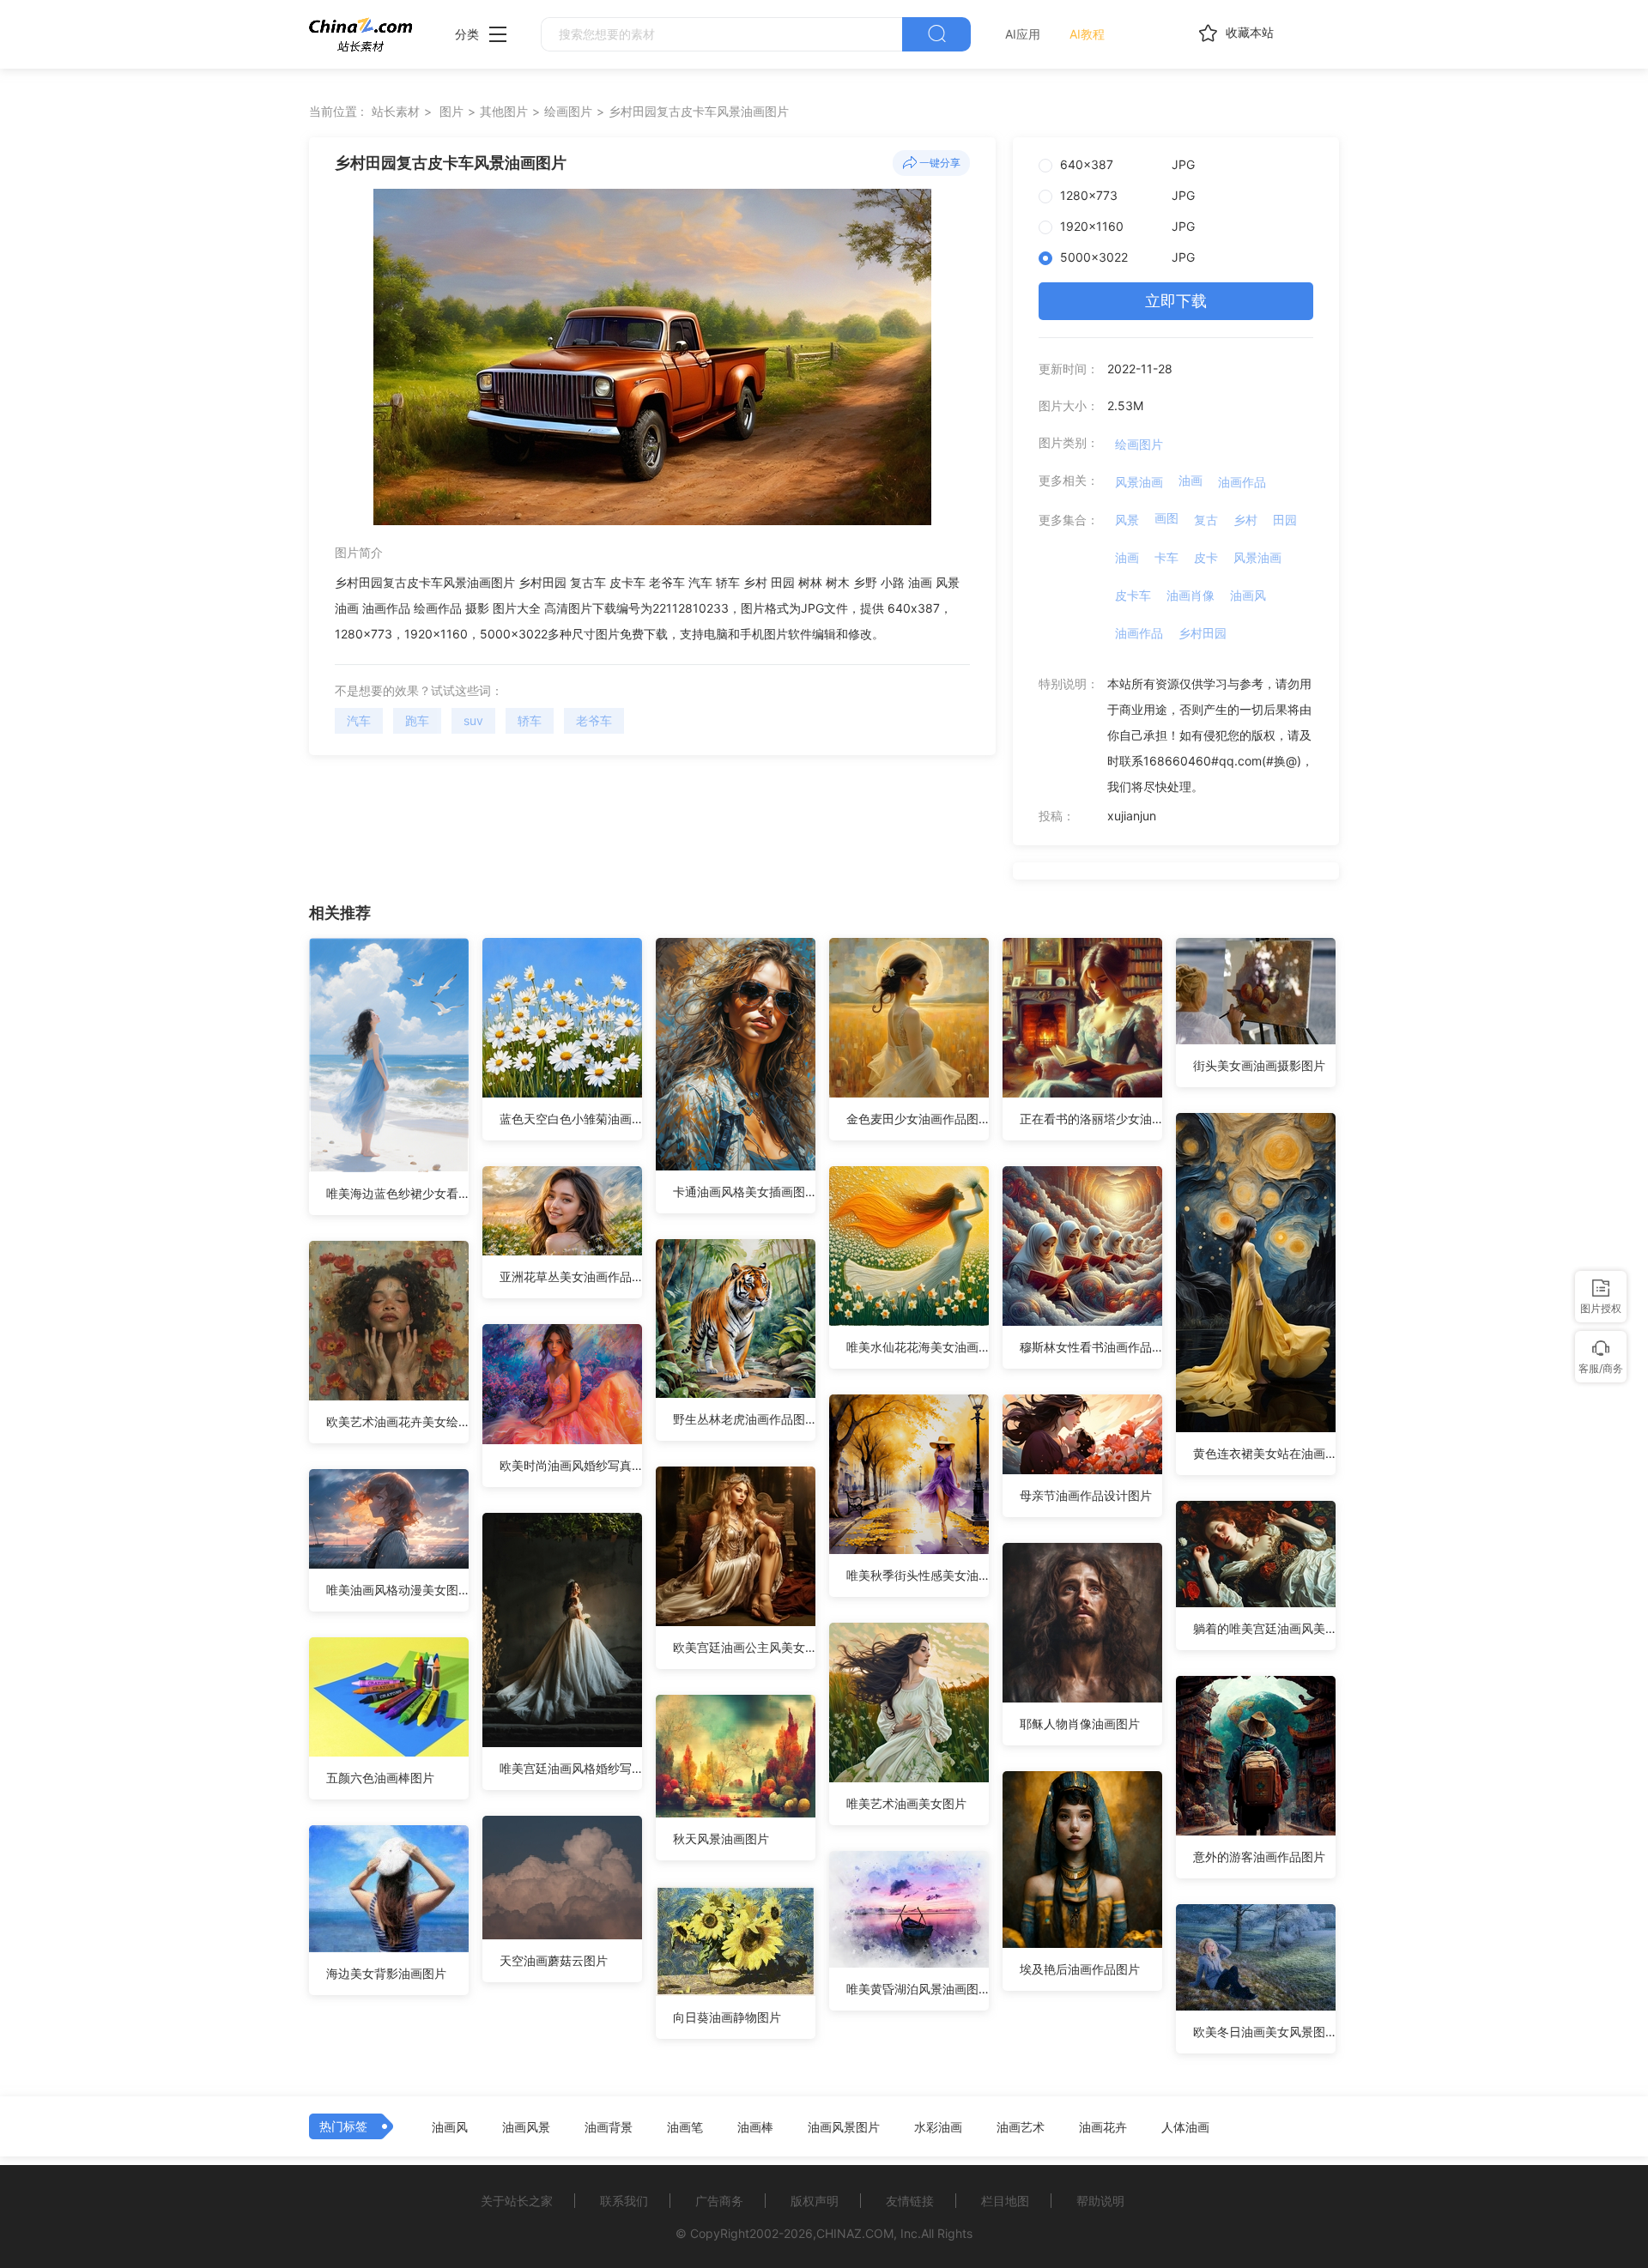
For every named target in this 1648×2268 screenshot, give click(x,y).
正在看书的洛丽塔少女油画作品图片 (1091, 1119)
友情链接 (910, 2201)
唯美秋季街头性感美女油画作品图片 (918, 1575)
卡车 (1166, 557)
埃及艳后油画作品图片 (1080, 1969)
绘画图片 (568, 111)
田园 (1285, 520)
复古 (1206, 520)
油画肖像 (1191, 595)
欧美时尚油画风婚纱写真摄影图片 (571, 1465)
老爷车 (594, 720)
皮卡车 (1133, 595)
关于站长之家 (517, 2201)
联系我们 (624, 2201)
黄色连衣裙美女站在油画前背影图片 (1264, 1453)
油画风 (1248, 595)
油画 (1191, 480)
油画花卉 (1103, 2127)
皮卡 (1206, 557)
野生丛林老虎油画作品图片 (744, 1419)
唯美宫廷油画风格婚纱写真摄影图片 (571, 1768)
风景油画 (1139, 482)
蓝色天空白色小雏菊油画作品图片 (571, 1119)
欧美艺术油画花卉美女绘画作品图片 (397, 1421)
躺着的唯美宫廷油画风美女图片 (1264, 1628)
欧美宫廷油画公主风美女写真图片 (744, 1647)
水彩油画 (938, 2127)
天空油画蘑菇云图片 (554, 1960)
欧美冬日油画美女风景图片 (1264, 2032)
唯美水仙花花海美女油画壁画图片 (918, 1347)
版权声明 (815, 2201)
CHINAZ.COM (855, 2233)
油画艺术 (1021, 2127)
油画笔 (685, 2127)
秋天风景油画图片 (721, 1839)
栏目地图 (1005, 2201)
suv (473, 720)
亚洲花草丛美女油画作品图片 (571, 1276)
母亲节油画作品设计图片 (1086, 1495)
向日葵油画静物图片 (727, 2017)
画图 (1166, 518)
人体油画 (1185, 2127)
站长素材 (396, 111)
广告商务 (719, 2201)
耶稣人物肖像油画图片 (1080, 1724)
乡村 (1245, 520)
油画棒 (755, 2127)
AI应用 (1023, 34)
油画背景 (609, 2127)
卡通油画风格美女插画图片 (744, 1191)
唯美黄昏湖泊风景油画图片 (918, 1989)
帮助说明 (1100, 2201)
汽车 (359, 720)
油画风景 (526, 2127)
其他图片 (504, 111)
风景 (1127, 520)
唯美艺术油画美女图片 (906, 1803)
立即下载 (1176, 301)
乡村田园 (1203, 633)
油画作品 (1242, 482)
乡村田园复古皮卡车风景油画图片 (699, 111)
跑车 (417, 720)
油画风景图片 (844, 2127)
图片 (451, 111)
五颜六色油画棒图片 (380, 1778)
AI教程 (1087, 34)
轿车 (530, 720)
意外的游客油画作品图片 (1259, 1857)
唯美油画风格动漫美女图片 (397, 1590)
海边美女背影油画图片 (386, 1973)
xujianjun (1132, 816)
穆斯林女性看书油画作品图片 (1091, 1347)
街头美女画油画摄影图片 (1259, 1065)
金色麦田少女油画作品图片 (918, 1119)
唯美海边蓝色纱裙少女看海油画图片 (397, 1193)
